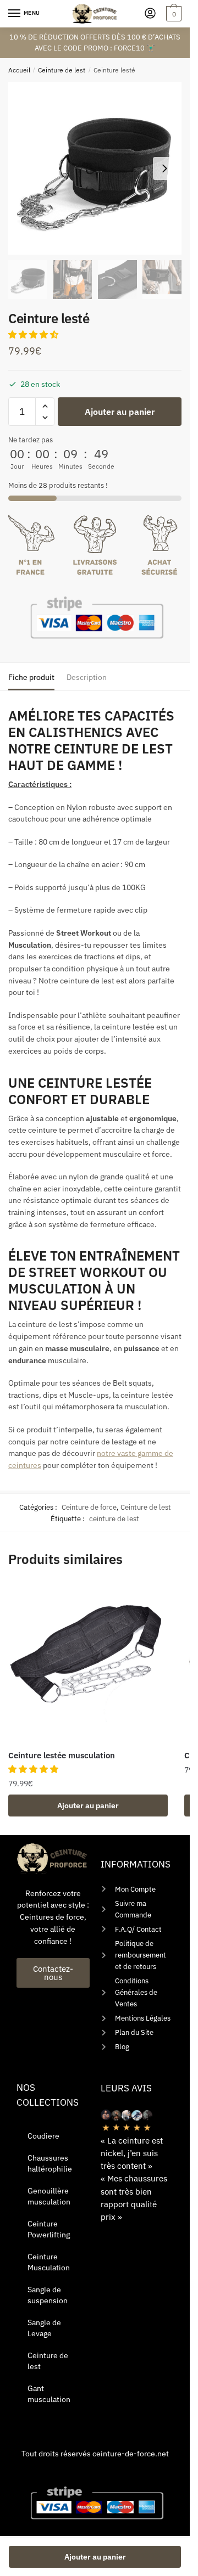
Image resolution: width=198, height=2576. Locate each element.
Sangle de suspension (48, 2295)
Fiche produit (31, 677)
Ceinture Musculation (49, 2262)
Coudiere (43, 2136)
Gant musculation (49, 2394)
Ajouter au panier (120, 412)
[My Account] (150, 14)
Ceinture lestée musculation (62, 1755)
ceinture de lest (114, 1519)
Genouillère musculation (49, 2196)
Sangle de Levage (44, 2328)
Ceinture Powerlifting (49, 2229)
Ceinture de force (89, 1507)
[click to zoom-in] (95, 168)
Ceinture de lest (62, 70)
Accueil (19, 70)
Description (87, 677)
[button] (34, 334)
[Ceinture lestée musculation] (88, 1663)
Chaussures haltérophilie (50, 2163)
